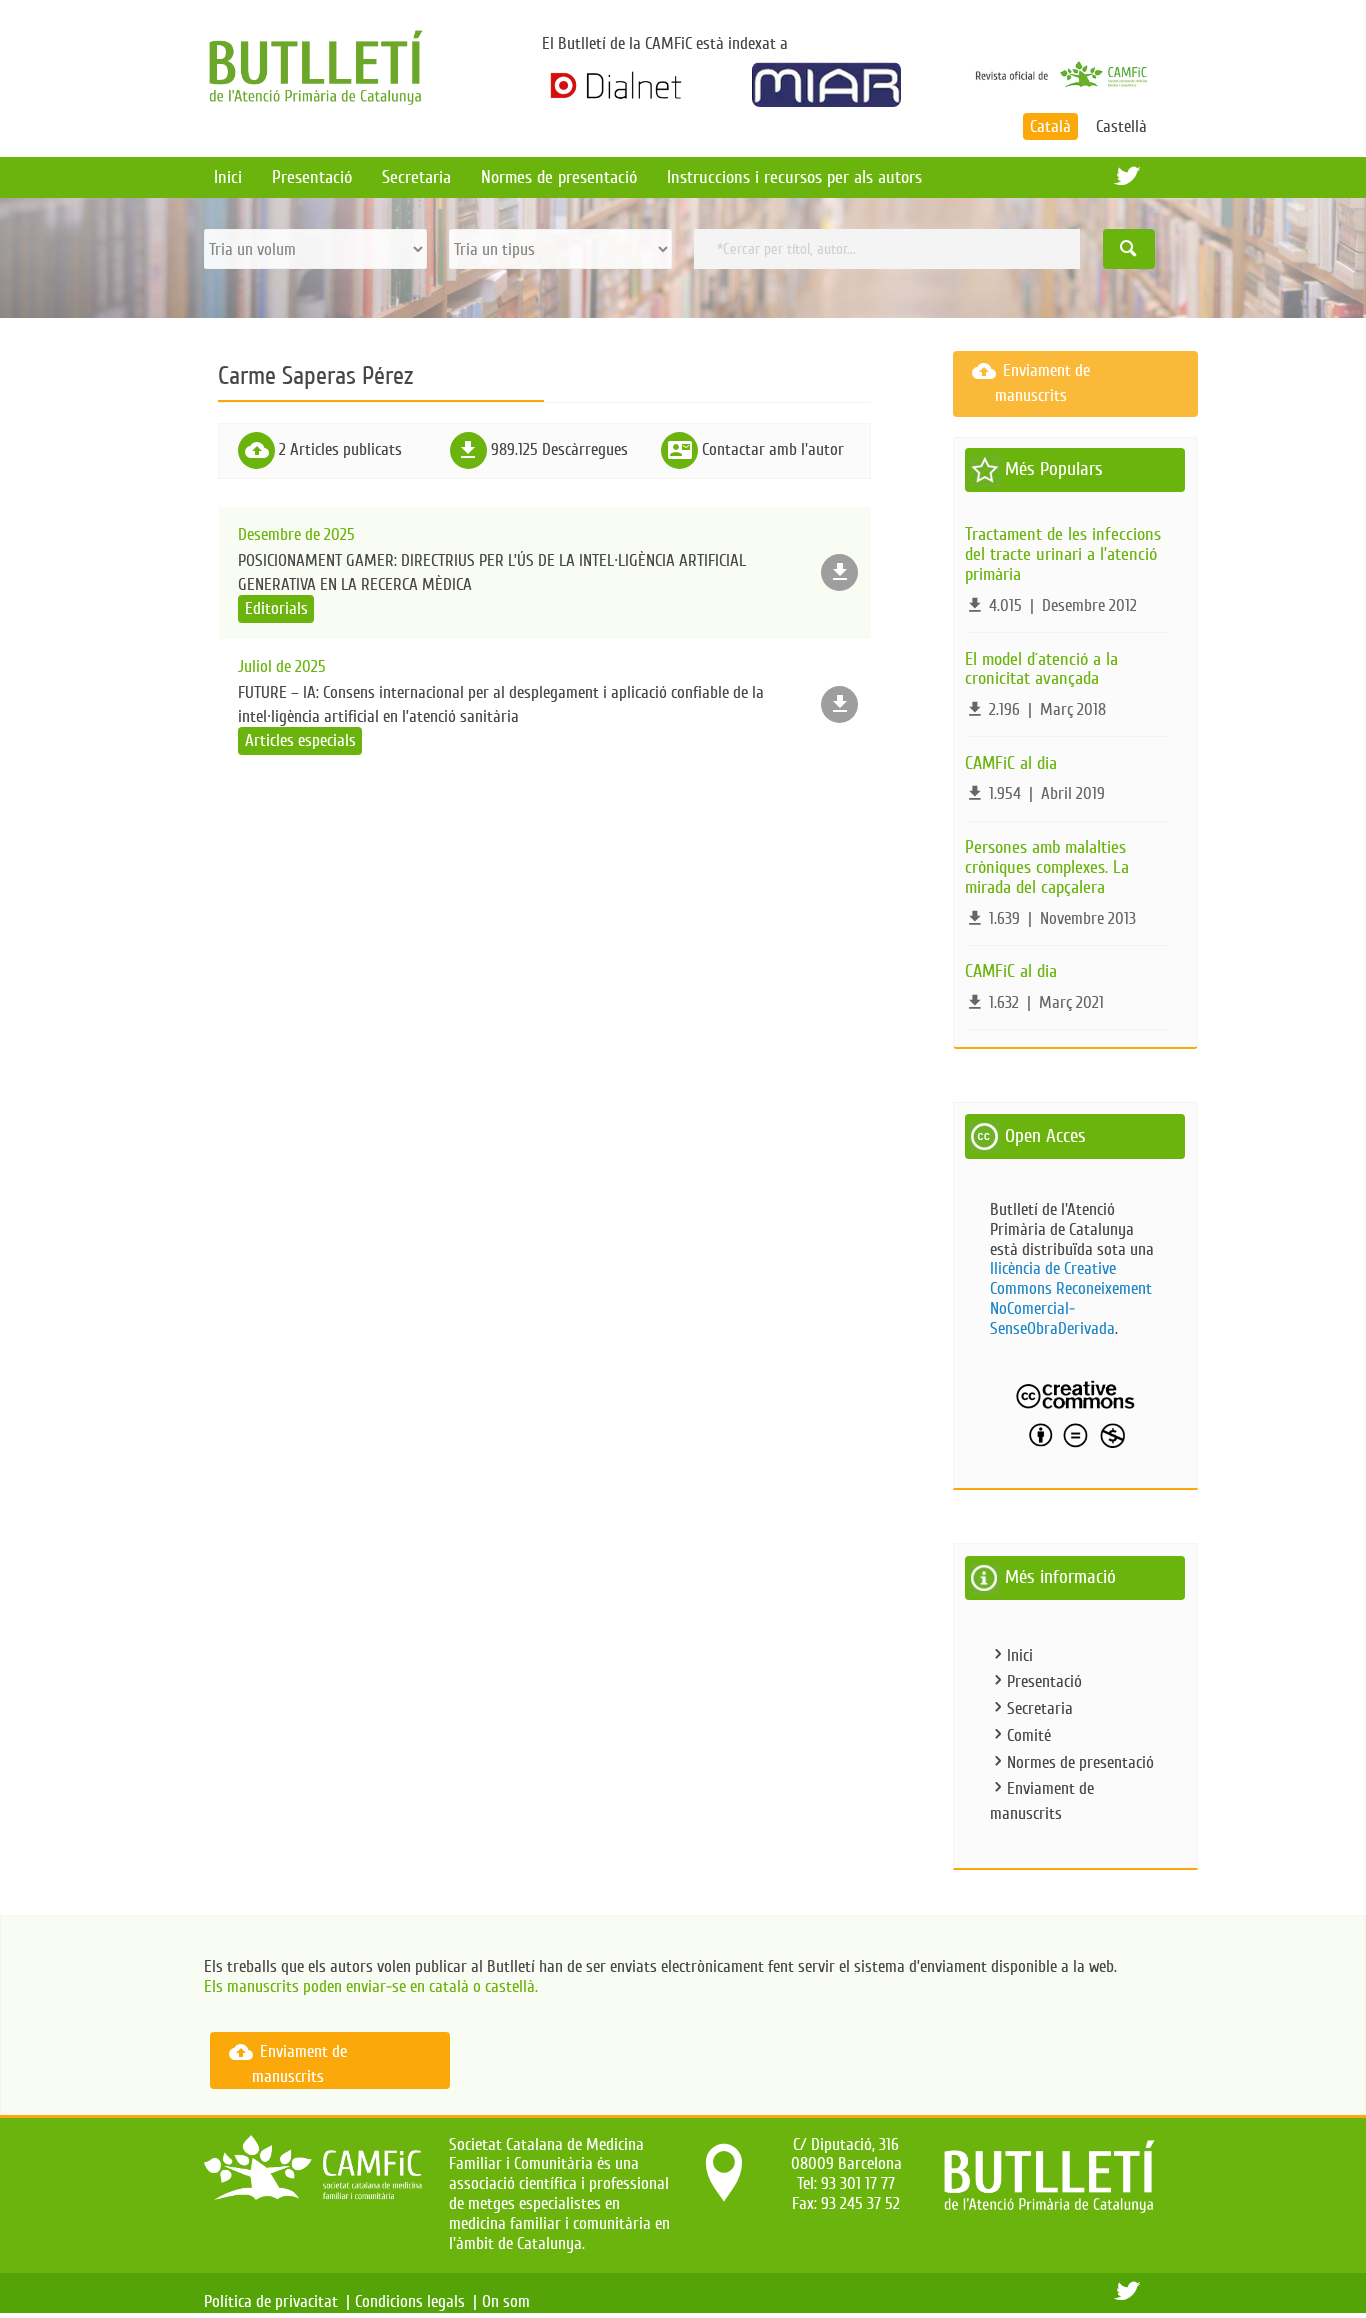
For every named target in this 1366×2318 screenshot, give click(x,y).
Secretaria (416, 177)
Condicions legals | (416, 2301)
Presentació (312, 177)
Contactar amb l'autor (773, 449)
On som (510, 2301)
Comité (1029, 1735)
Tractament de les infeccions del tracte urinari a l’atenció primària (1063, 554)
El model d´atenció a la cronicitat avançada (1041, 669)
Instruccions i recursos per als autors (794, 177)
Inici (228, 177)
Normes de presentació (559, 177)
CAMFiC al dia (1011, 763)
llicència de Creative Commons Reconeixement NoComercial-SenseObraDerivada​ (1071, 1298)
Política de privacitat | (277, 2301)
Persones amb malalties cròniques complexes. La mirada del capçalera (1047, 867)
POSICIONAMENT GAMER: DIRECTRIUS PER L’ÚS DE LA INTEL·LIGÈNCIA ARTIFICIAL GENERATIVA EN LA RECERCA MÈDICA (492, 572)
